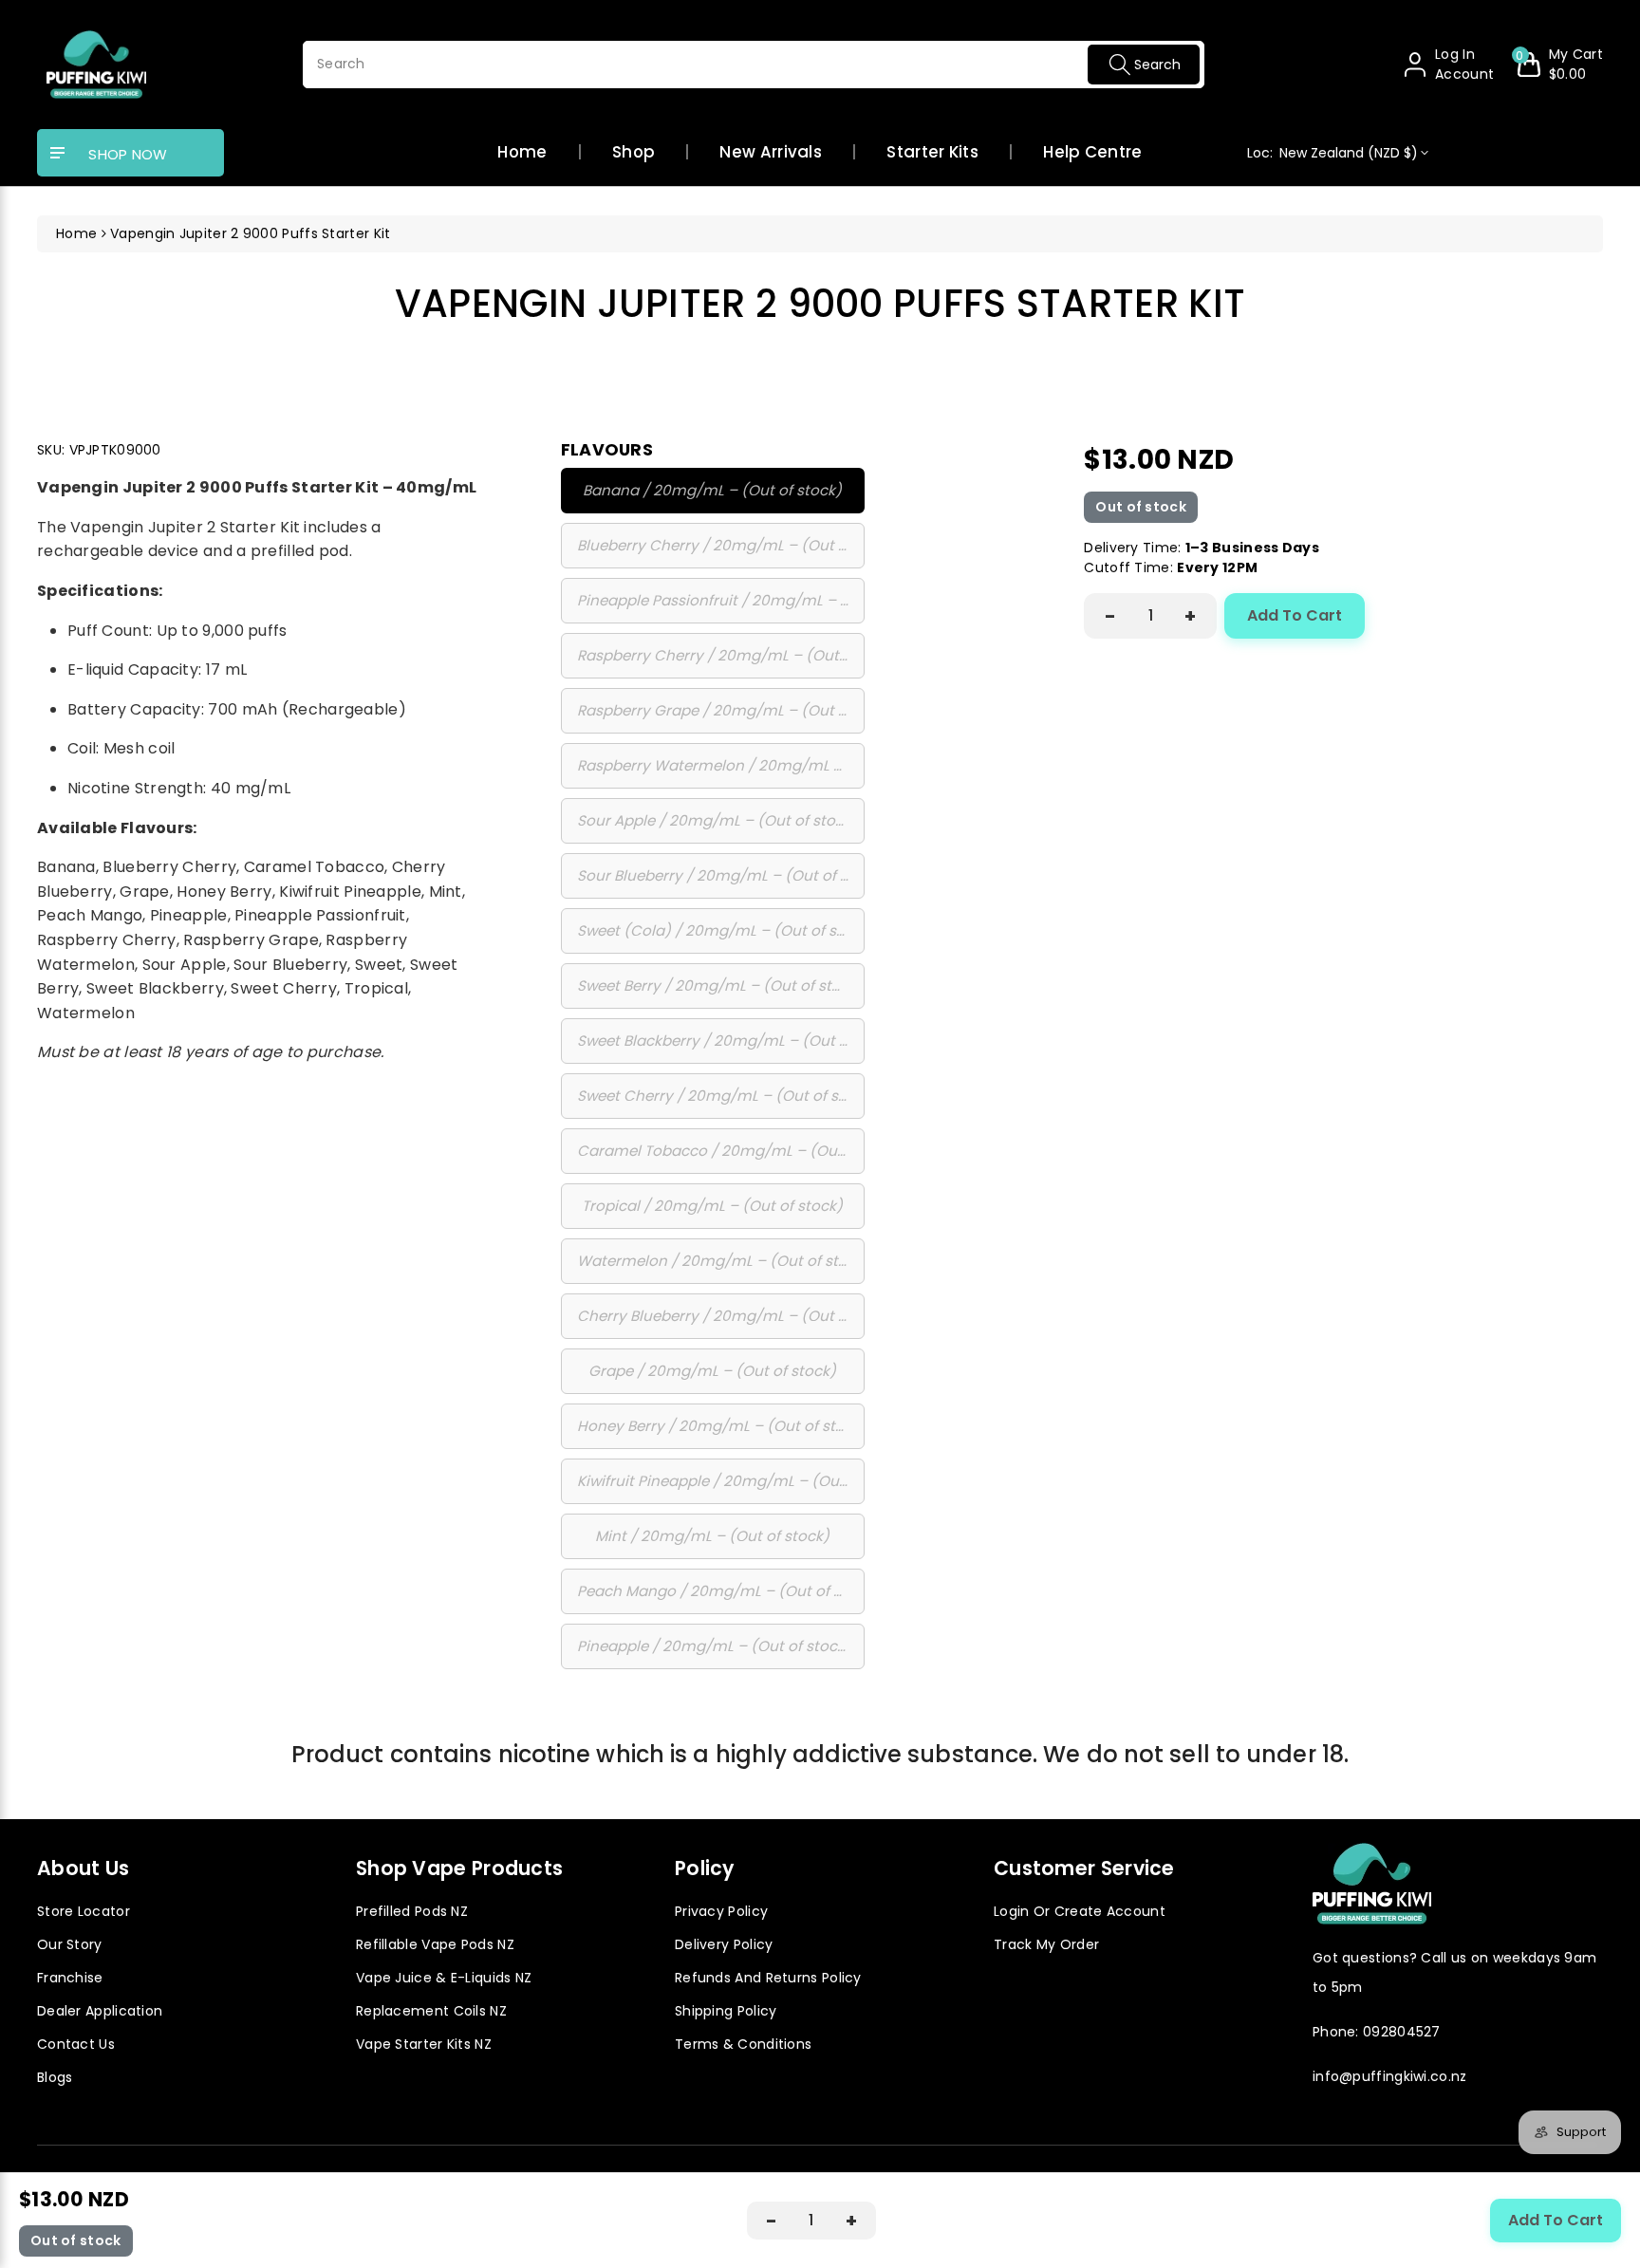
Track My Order (1046, 1944)
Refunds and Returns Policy (768, 1978)
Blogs (55, 2077)
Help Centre (1092, 153)
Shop (634, 153)
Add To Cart (1295, 615)
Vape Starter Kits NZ (424, 2044)
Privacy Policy (721, 1911)
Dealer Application (100, 2011)
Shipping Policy (726, 2011)
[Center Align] (58, 154)
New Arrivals (771, 153)
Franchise (70, 1978)
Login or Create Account (1080, 1911)
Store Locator (84, 1911)
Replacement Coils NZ (431, 2011)
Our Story (70, 1944)
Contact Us (76, 2044)
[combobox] (754, 65)
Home (522, 153)
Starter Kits (932, 153)
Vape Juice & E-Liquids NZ (444, 1978)
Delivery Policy (724, 1944)
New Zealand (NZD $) (1333, 153)
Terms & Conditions (743, 2044)
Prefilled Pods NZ (412, 1911)
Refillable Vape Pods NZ (435, 1944)
